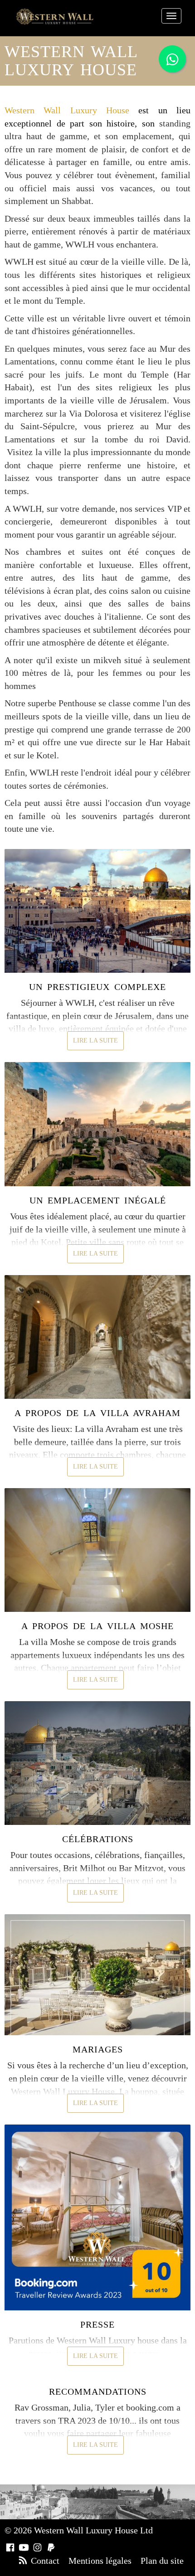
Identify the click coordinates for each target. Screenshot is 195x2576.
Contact (45, 2561)
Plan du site (162, 2561)
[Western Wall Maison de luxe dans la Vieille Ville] (55, 17)
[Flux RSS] (23, 2561)
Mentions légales (100, 2561)
